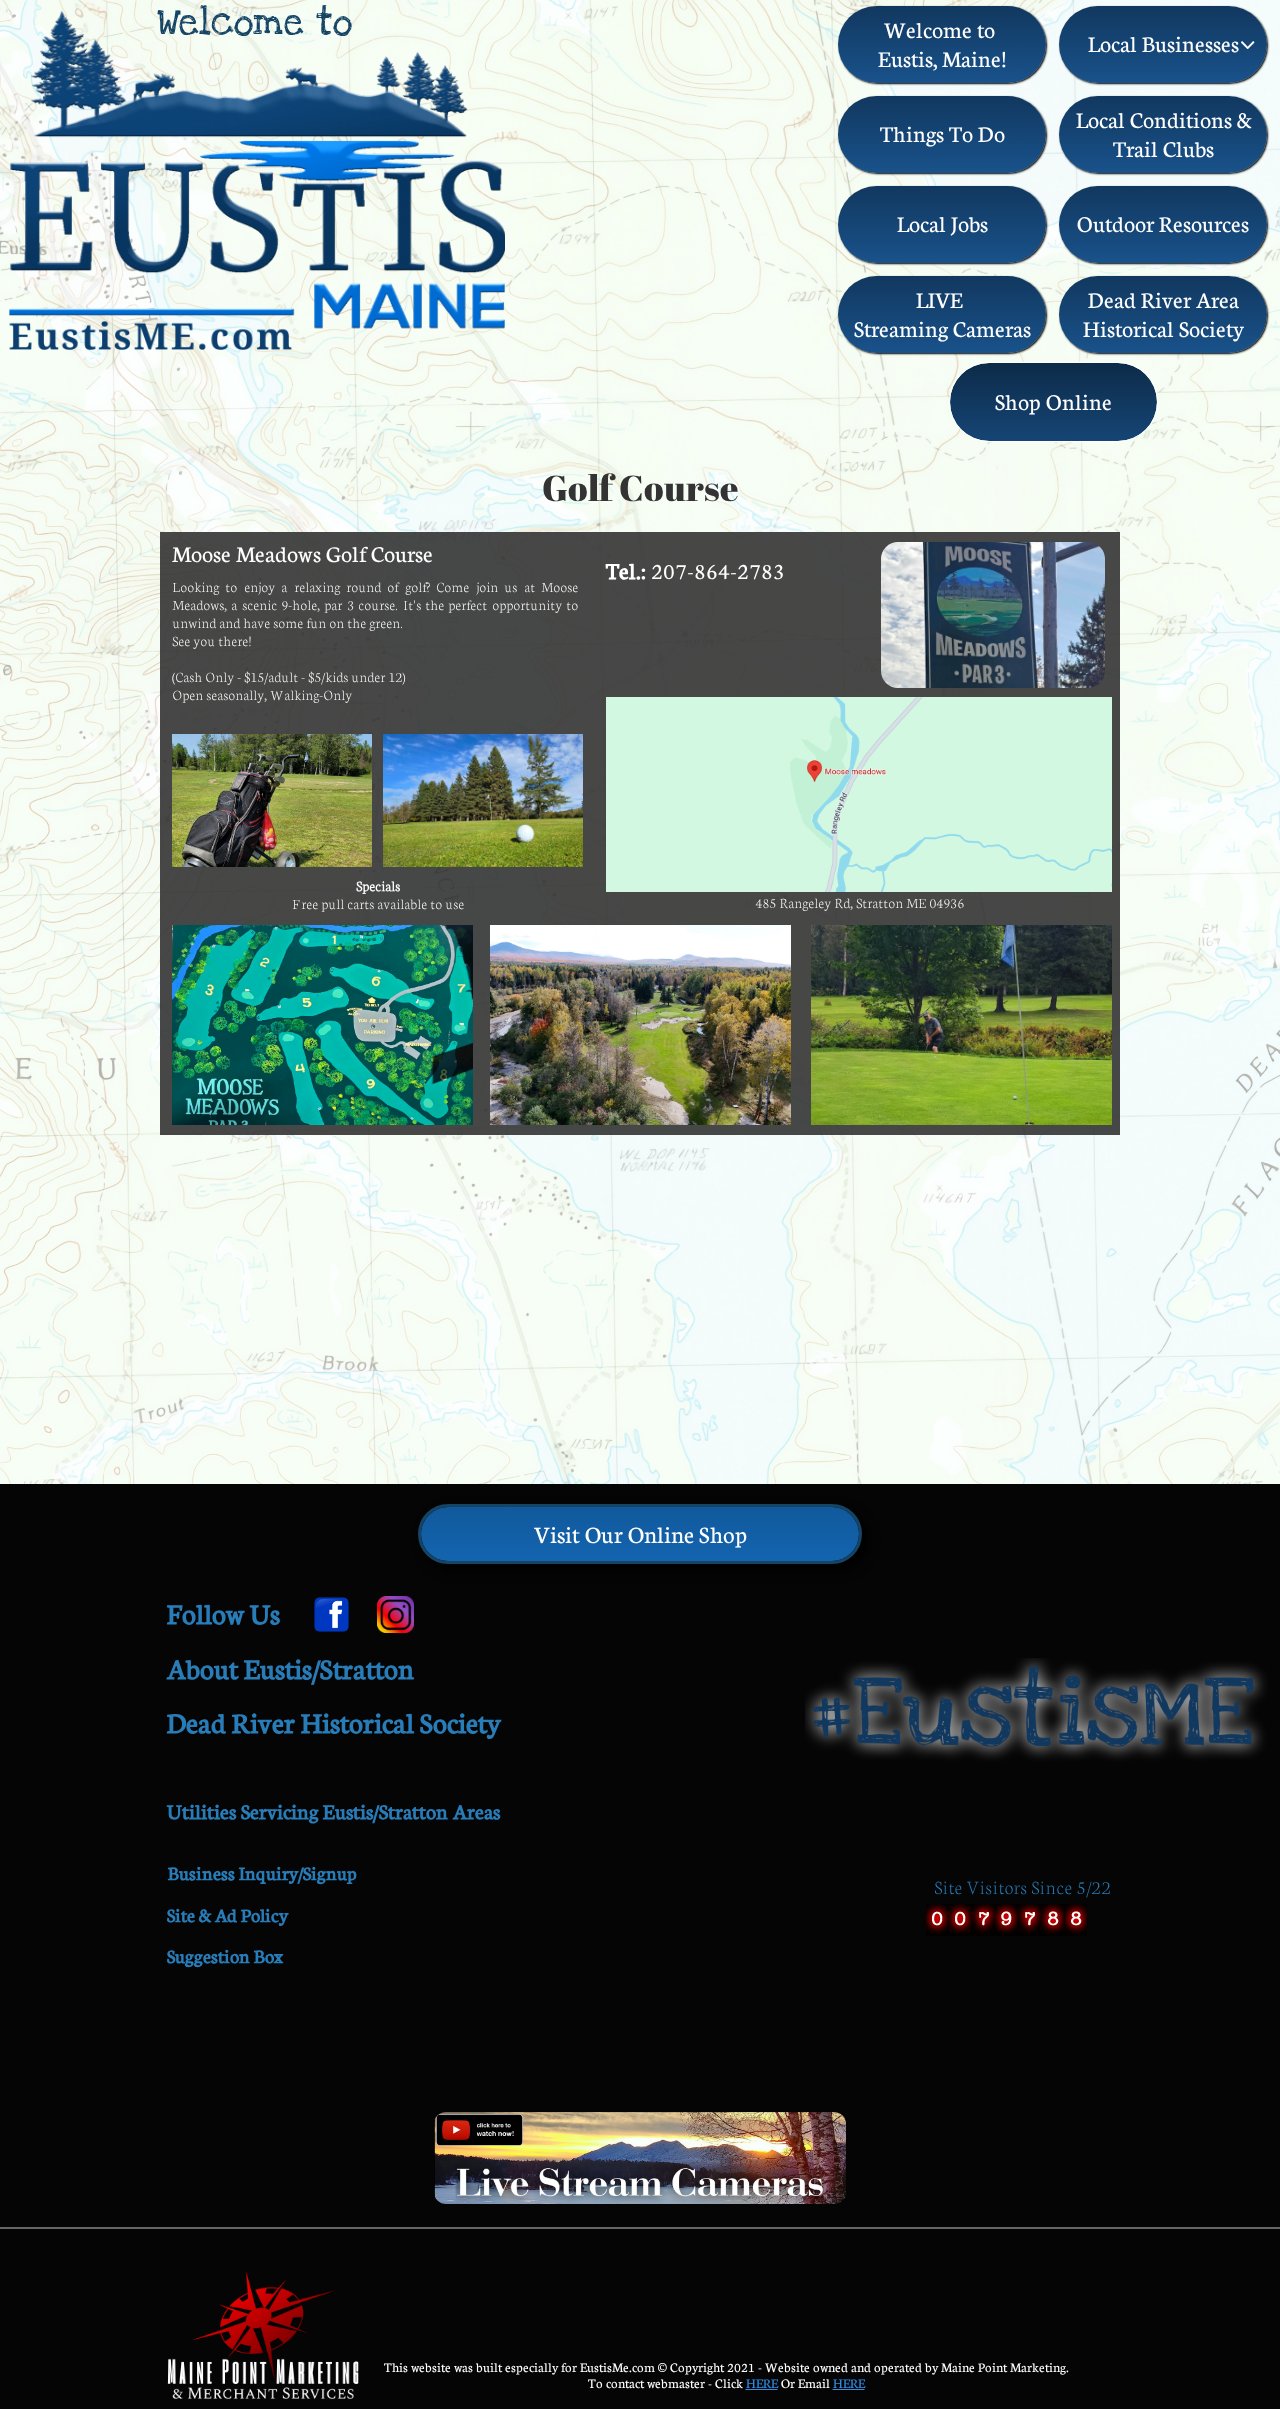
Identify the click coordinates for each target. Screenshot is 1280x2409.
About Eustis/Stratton (290, 1668)
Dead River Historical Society (334, 1722)
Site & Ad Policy (227, 1915)
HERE (762, 2383)
